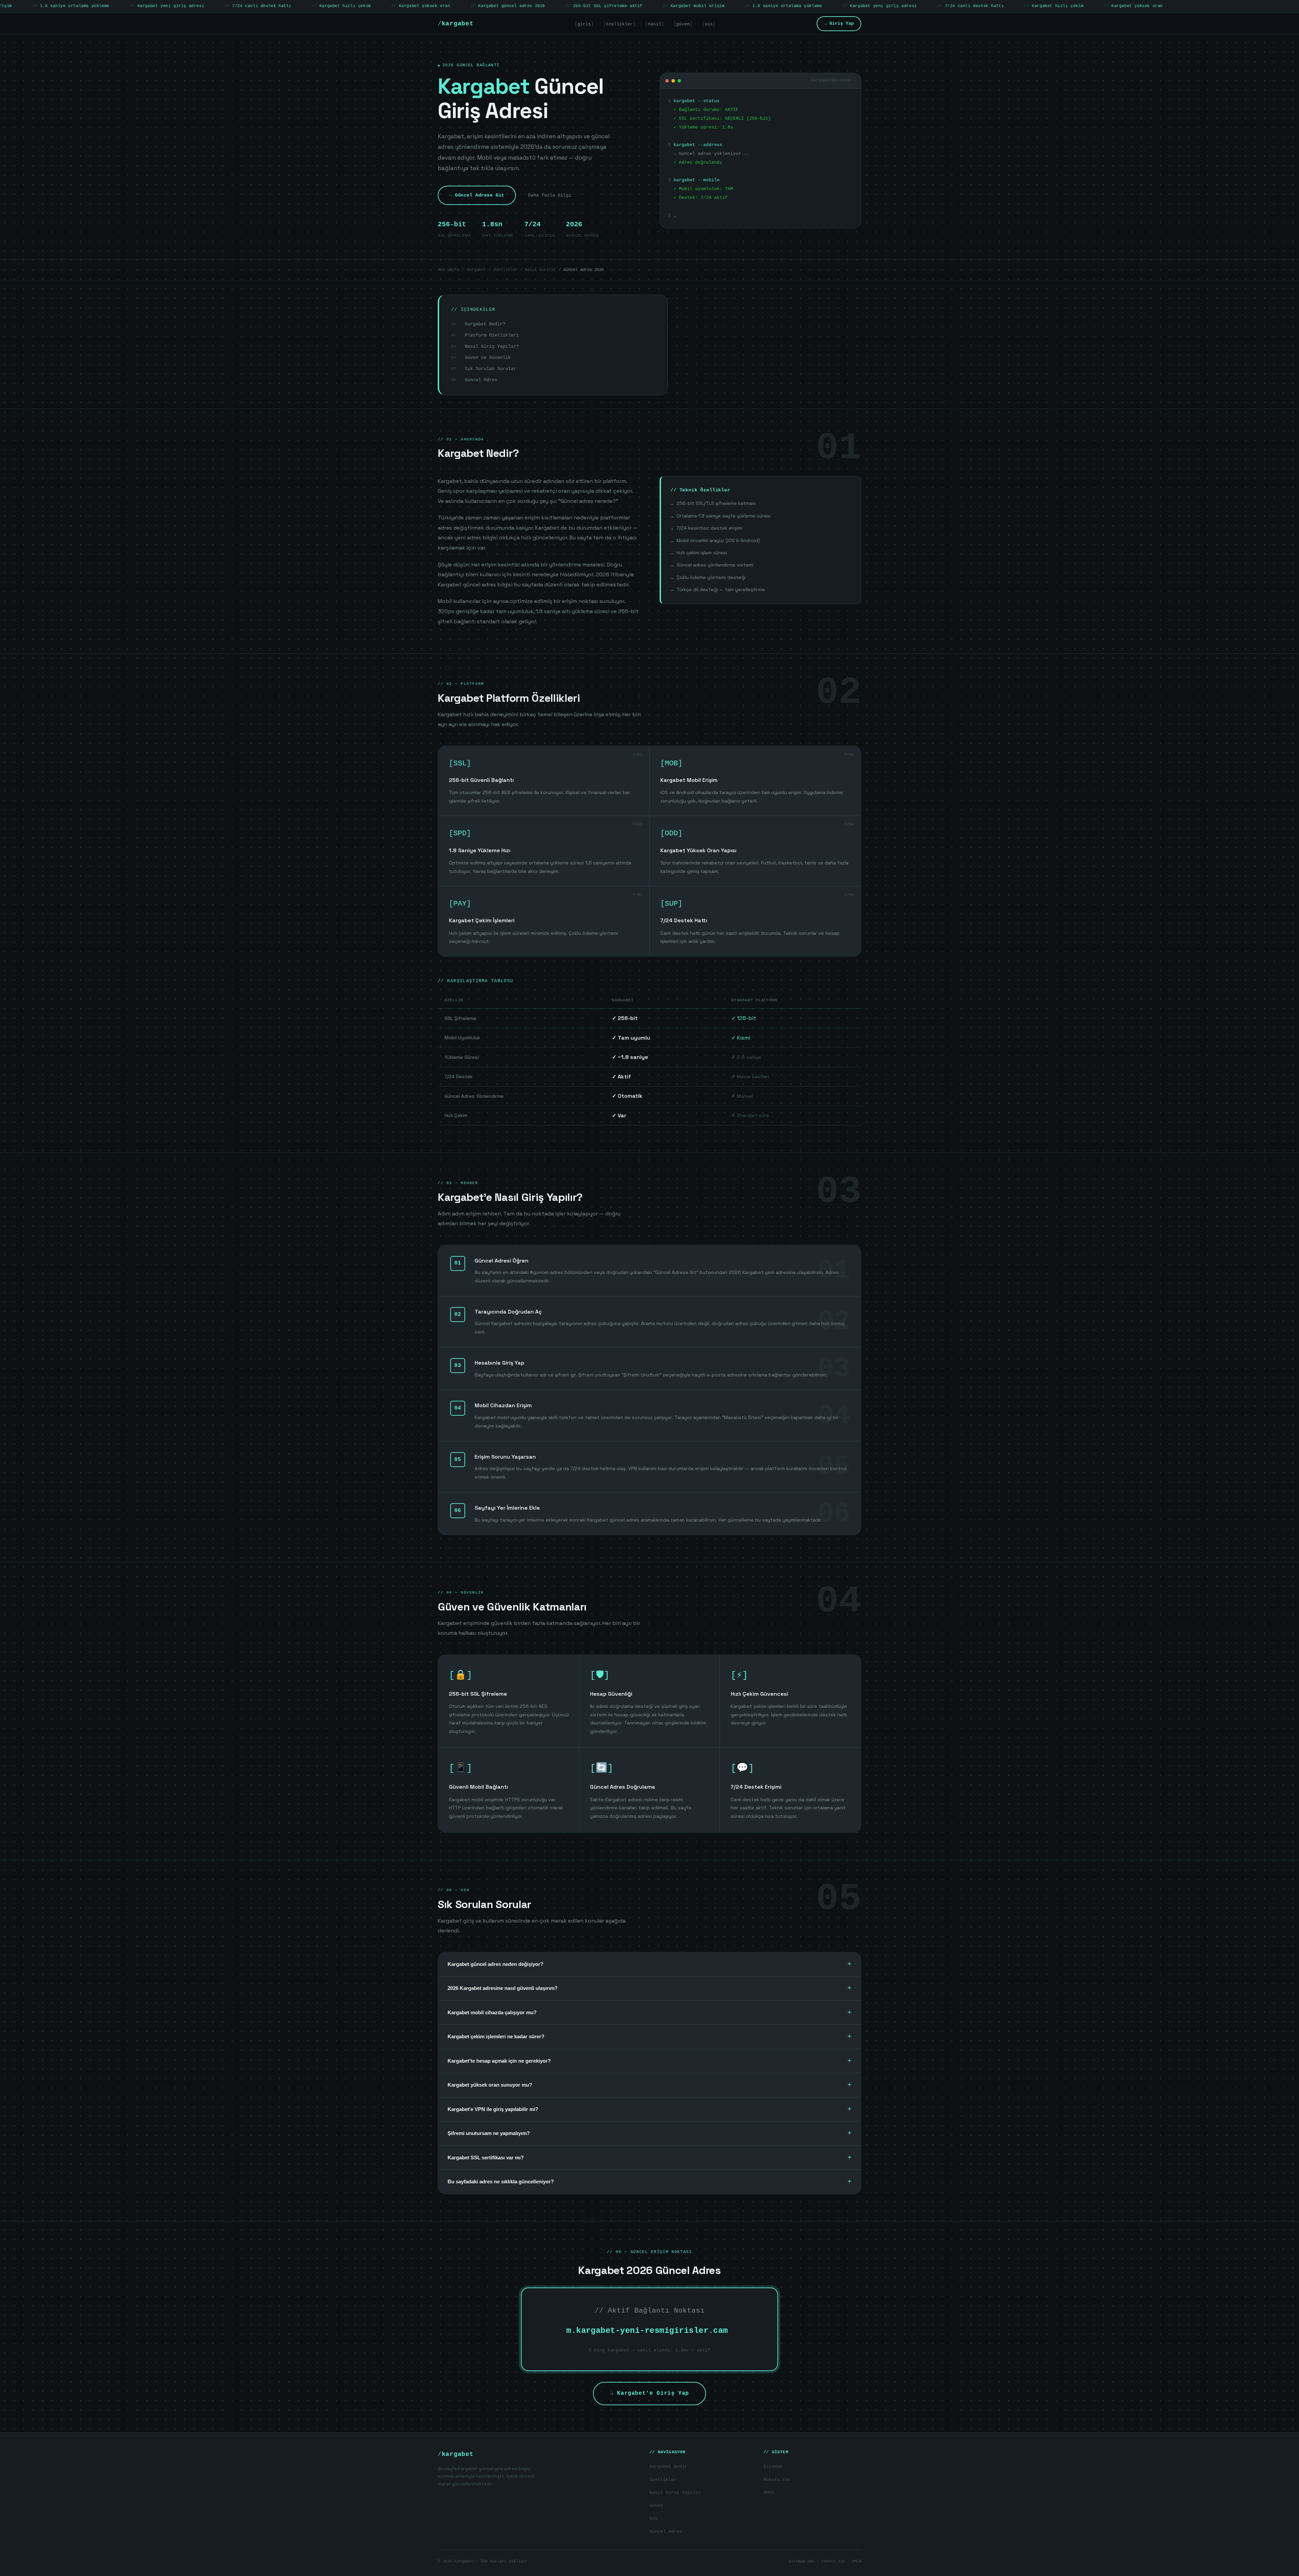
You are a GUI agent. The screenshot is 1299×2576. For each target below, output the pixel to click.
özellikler (619, 24)
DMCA (769, 2493)
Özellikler (505, 270)
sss (709, 24)
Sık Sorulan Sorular (491, 369)
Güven (656, 2505)
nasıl (655, 24)
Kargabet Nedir (668, 2467)
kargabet (456, 24)
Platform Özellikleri (492, 335)
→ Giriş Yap (839, 24)
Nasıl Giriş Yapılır (675, 2493)
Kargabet (476, 270)
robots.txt (833, 2561)
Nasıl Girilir (540, 270)
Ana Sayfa (448, 270)
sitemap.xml (802, 2561)
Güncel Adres (481, 380)
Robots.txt (777, 2480)
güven (683, 24)
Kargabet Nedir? (485, 324)
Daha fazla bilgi (550, 195)
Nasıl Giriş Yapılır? (492, 346)
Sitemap (773, 2467)
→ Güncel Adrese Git (477, 195)
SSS (654, 2519)
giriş (584, 24)
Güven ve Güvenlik (488, 358)
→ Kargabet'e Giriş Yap (649, 2393)
